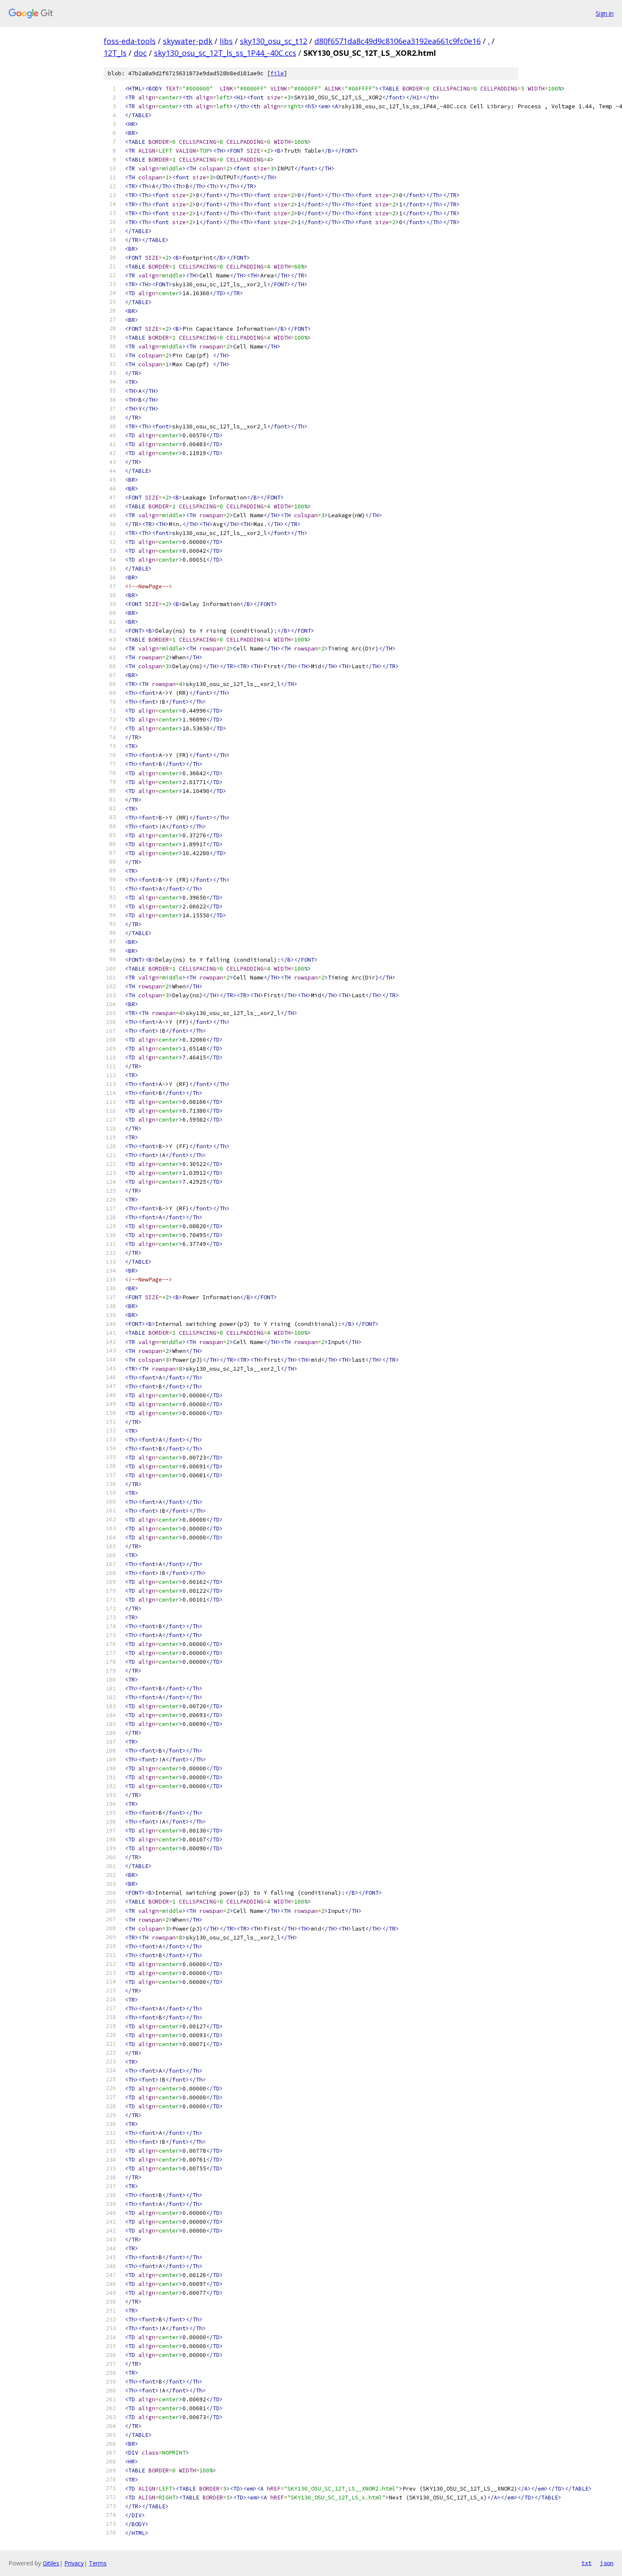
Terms (98, 2563)
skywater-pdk (188, 41)
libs (226, 41)
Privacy (74, 2563)
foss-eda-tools (130, 41)
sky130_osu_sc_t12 (274, 41)
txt (586, 2563)
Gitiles (51, 2563)
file (277, 73)
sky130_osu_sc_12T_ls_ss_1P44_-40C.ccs (225, 53)
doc (140, 53)
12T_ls (115, 53)
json (607, 2563)
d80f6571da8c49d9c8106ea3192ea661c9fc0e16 (398, 41)
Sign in (605, 13)
